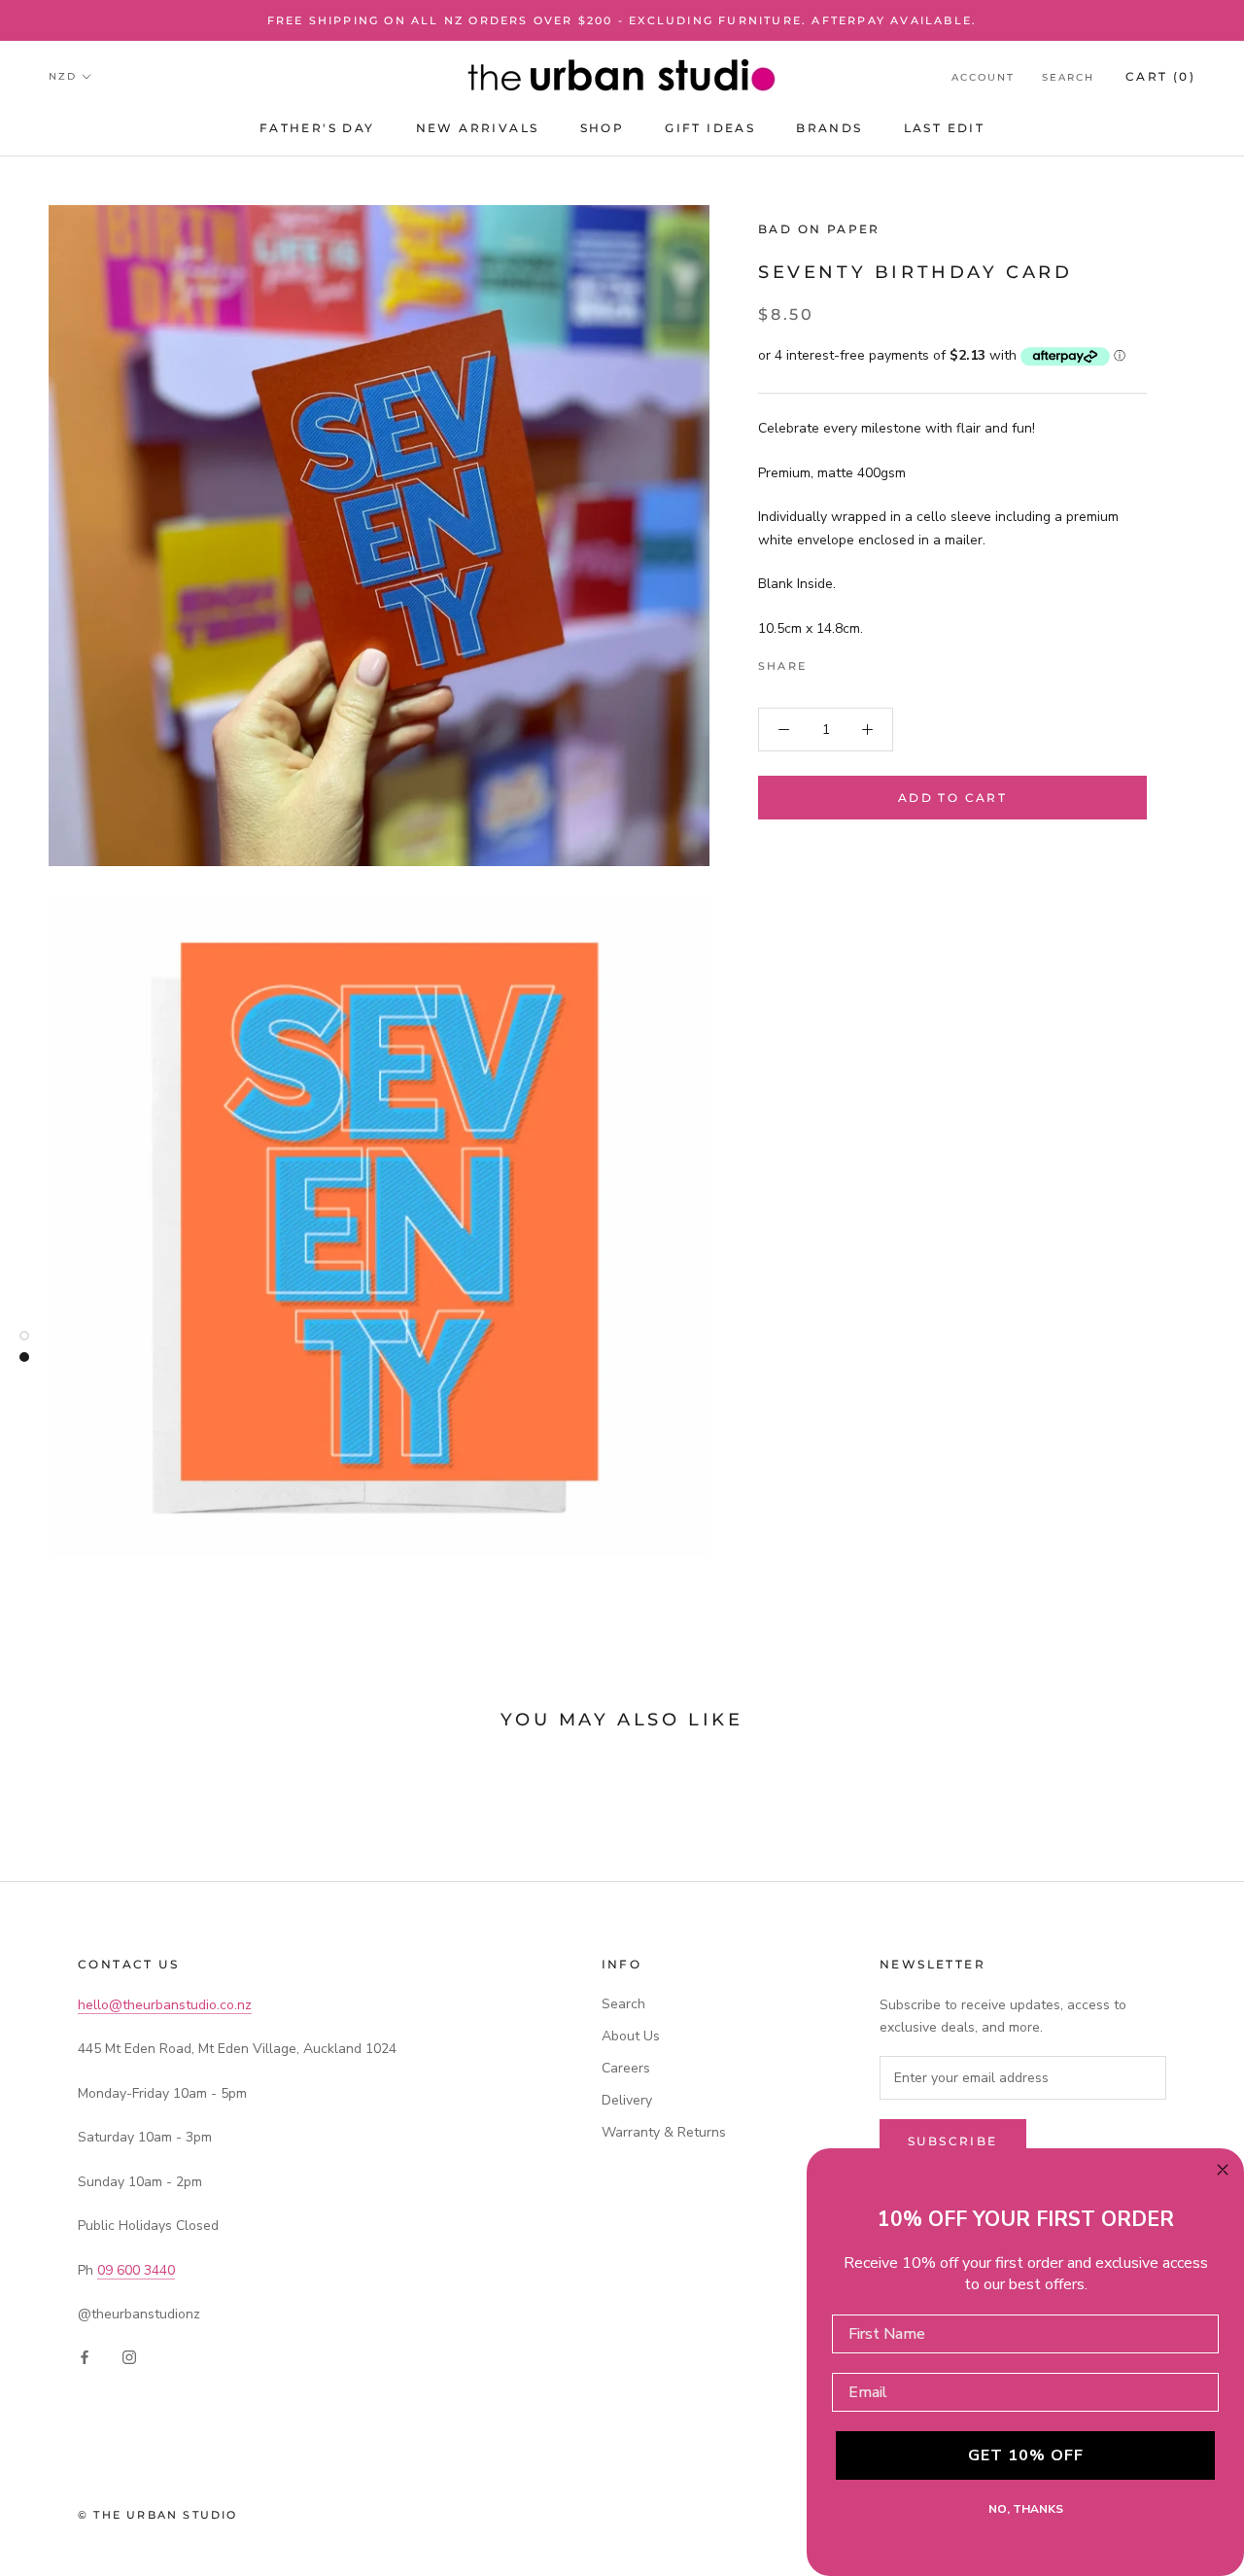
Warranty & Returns (664, 2132)
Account (983, 77)
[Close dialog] (1223, 2170)
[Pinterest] (876, 661)
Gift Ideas (710, 128)
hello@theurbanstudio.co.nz (165, 2005)
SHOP (603, 128)
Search (1068, 77)
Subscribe (953, 2141)
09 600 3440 (136, 2270)
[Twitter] (850, 661)
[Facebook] (825, 661)
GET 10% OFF (1026, 2455)
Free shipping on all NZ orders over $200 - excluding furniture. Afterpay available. (622, 20)
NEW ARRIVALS (478, 128)
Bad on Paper (819, 229)
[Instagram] (129, 2356)
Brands (829, 128)
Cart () (1160, 76)
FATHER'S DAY (317, 128)
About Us (631, 2036)
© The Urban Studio (158, 2515)
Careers (626, 2068)
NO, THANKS (1026, 2509)
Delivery (627, 2100)
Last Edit (945, 128)
